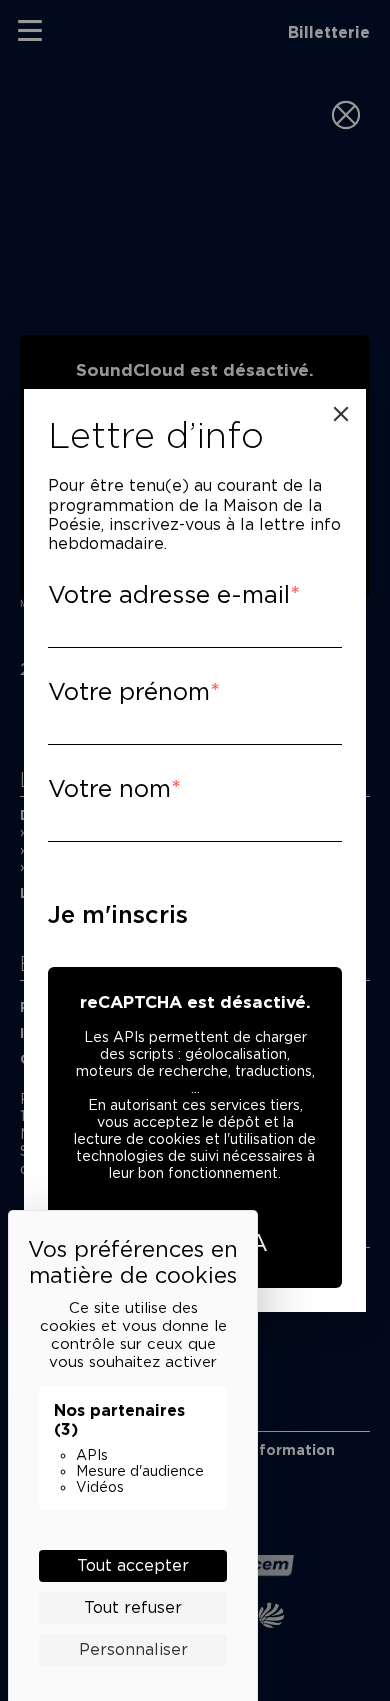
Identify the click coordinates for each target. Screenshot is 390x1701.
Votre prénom (129, 691)
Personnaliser (133, 1649)
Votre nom (109, 788)
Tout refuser (133, 1607)
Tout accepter (133, 1565)
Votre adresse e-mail (169, 594)
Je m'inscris (118, 914)
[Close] (341, 414)
